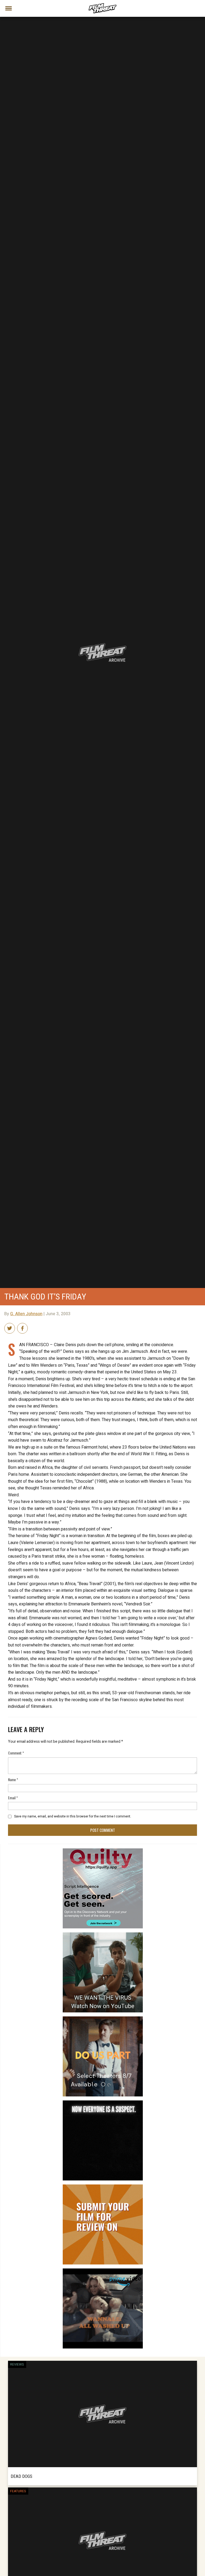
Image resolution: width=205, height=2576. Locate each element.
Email (13, 1798)
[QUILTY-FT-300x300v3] (103, 1851)
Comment (16, 1753)
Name (13, 1779)
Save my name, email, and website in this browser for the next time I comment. (73, 1816)
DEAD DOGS (21, 2476)
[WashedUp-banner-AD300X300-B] (103, 2271)
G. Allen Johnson (26, 1314)
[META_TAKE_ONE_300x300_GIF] (103, 2103)
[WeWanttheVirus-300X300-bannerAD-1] (103, 1935)
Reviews (17, 2364)
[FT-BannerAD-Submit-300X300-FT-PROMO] (103, 2187)
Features (18, 2491)
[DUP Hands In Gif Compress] (103, 2019)
